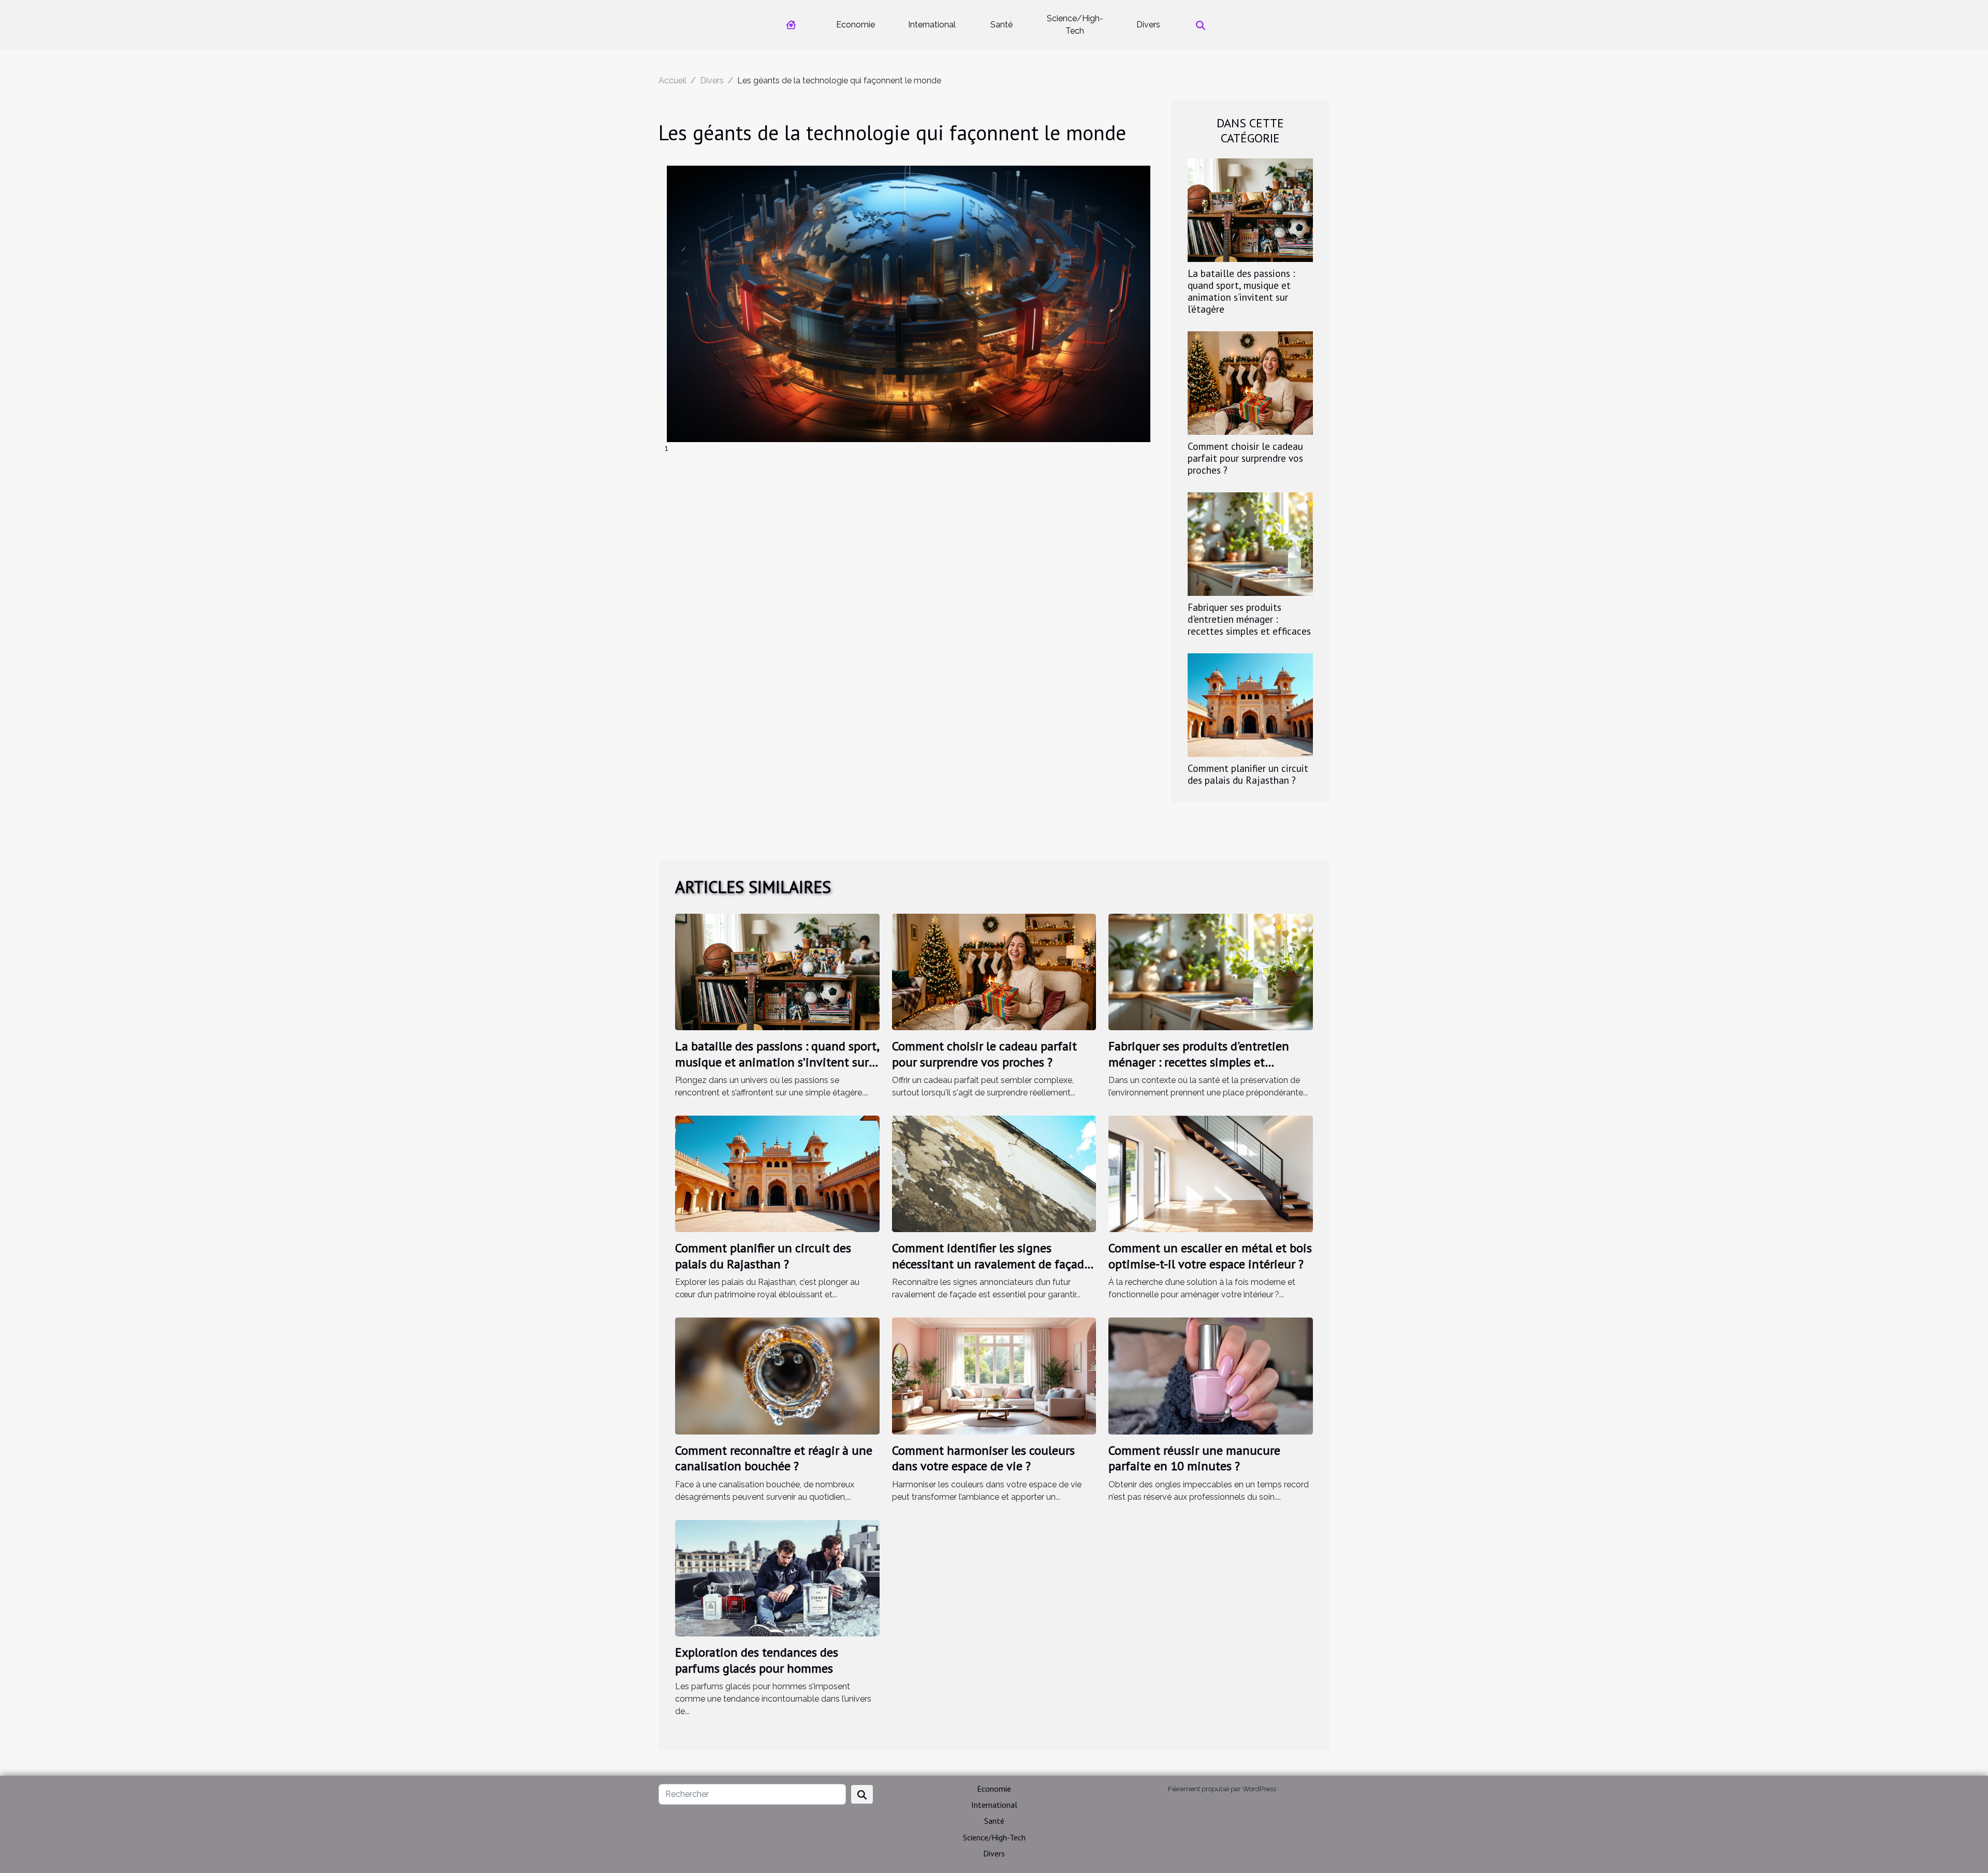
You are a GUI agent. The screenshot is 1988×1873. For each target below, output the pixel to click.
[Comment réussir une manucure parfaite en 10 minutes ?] (1211, 1375)
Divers (1148, 25)
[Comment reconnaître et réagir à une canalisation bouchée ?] (777, 1375)
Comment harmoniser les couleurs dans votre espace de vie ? (983, 1458)
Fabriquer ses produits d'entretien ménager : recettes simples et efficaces (1249, 619)
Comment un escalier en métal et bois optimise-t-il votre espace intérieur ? (1210, 1256)
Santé (1002, 25)
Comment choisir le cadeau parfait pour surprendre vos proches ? (1245, 458)
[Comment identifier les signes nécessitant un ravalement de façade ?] (994, 1173)
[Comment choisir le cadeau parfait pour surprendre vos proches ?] (1250, 382)
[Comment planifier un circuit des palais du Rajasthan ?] (1250, 704)
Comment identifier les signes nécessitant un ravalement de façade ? (991, 1264)
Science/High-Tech (1075, 25)
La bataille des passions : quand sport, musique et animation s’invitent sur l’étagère (1241, 291)
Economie (856, 25)
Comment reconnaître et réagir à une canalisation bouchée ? (774, 1458)
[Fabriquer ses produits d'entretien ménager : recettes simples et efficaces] (1250, 543)
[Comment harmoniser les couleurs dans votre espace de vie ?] (994, 1375)
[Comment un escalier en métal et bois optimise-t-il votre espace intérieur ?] (1211, 1173)
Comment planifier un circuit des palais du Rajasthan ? (1248, 774)
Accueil (673, 81)
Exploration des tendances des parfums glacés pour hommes (757, 1660)
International (932, 25)
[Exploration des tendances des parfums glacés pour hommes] (777, 1578)
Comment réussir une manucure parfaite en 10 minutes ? (1194, 1458)
